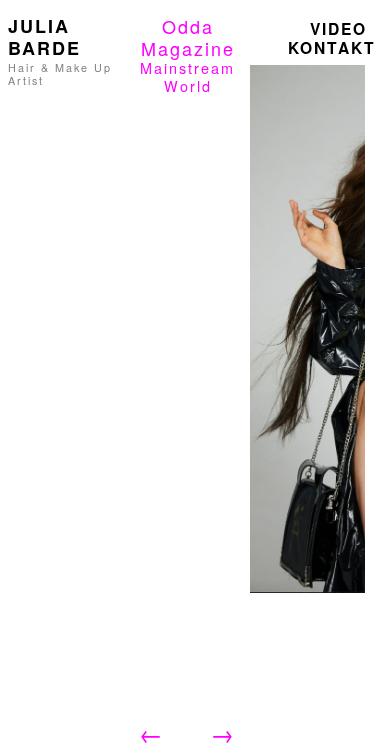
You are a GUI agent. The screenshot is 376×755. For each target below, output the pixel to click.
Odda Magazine (188, 37)
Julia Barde (44, 37)
